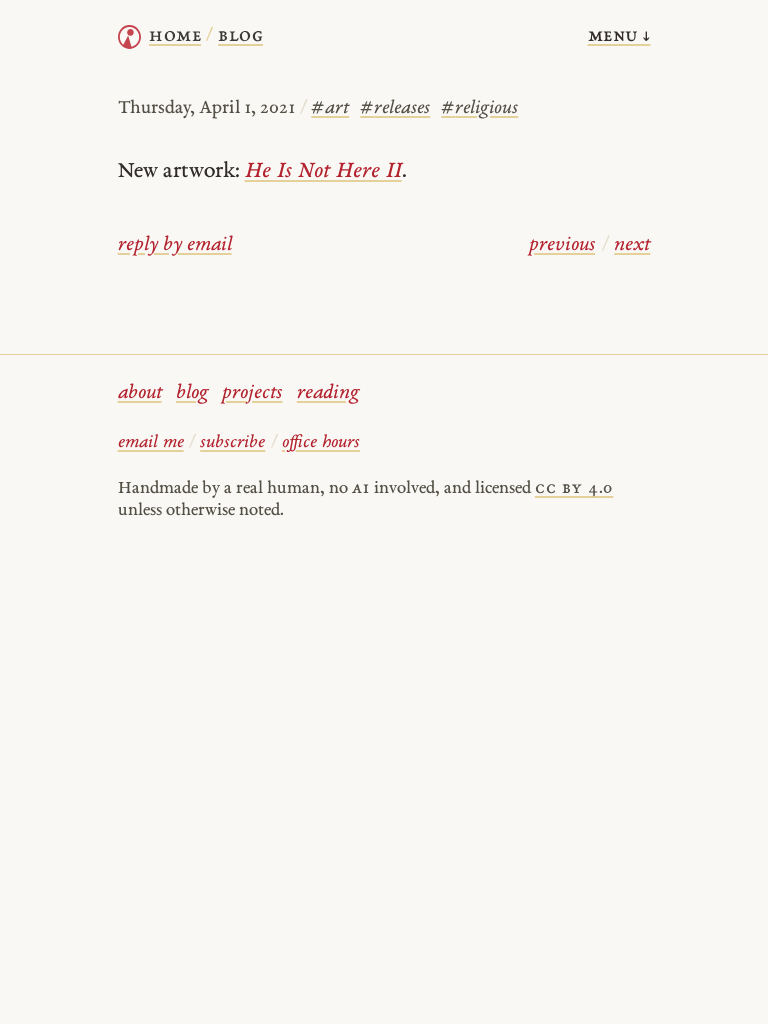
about (140, 393)
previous (562, 245)
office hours (321, 442)
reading (328, 393)
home (175, 36)
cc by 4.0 (574, 488)
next (632, 245)
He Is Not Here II (323, 171)
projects (252, 393)
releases (395, 108)
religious (479, 108)
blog (192, 393)
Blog (240, 36)
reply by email (175, 245)
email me (151, 442)
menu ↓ (619, 36)
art (330, 108)
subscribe (232, 442)
